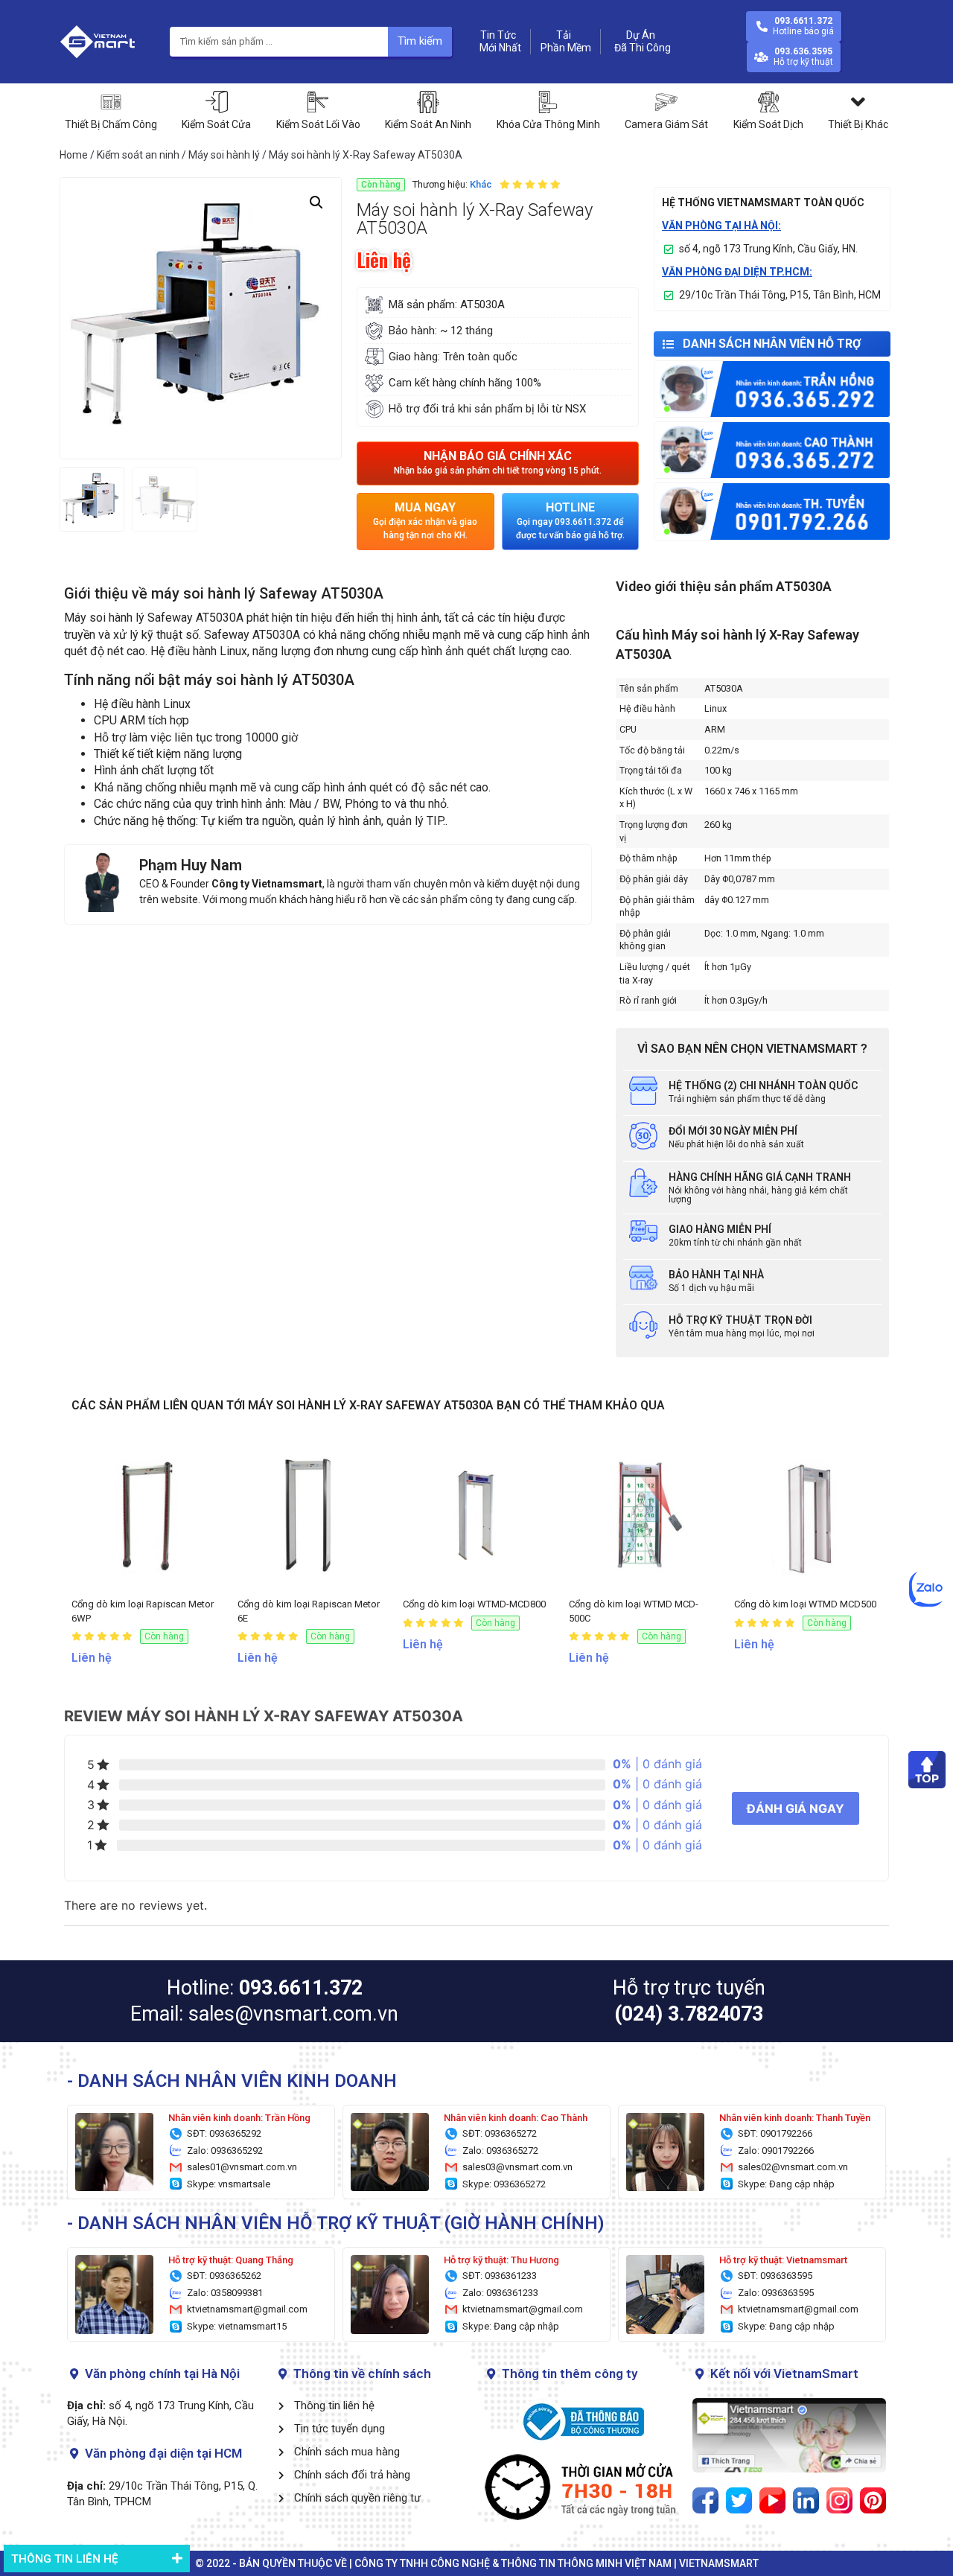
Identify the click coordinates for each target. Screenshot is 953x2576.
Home (74, 155)
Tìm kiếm (420, 41)
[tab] (97, 2559)
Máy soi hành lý (224, 155)
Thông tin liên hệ (64, 2559)
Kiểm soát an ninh (138, 155)
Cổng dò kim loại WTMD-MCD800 (474, 1604)
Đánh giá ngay (796, 1808)
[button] (498, 463)
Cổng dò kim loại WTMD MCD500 (805, 1604)
